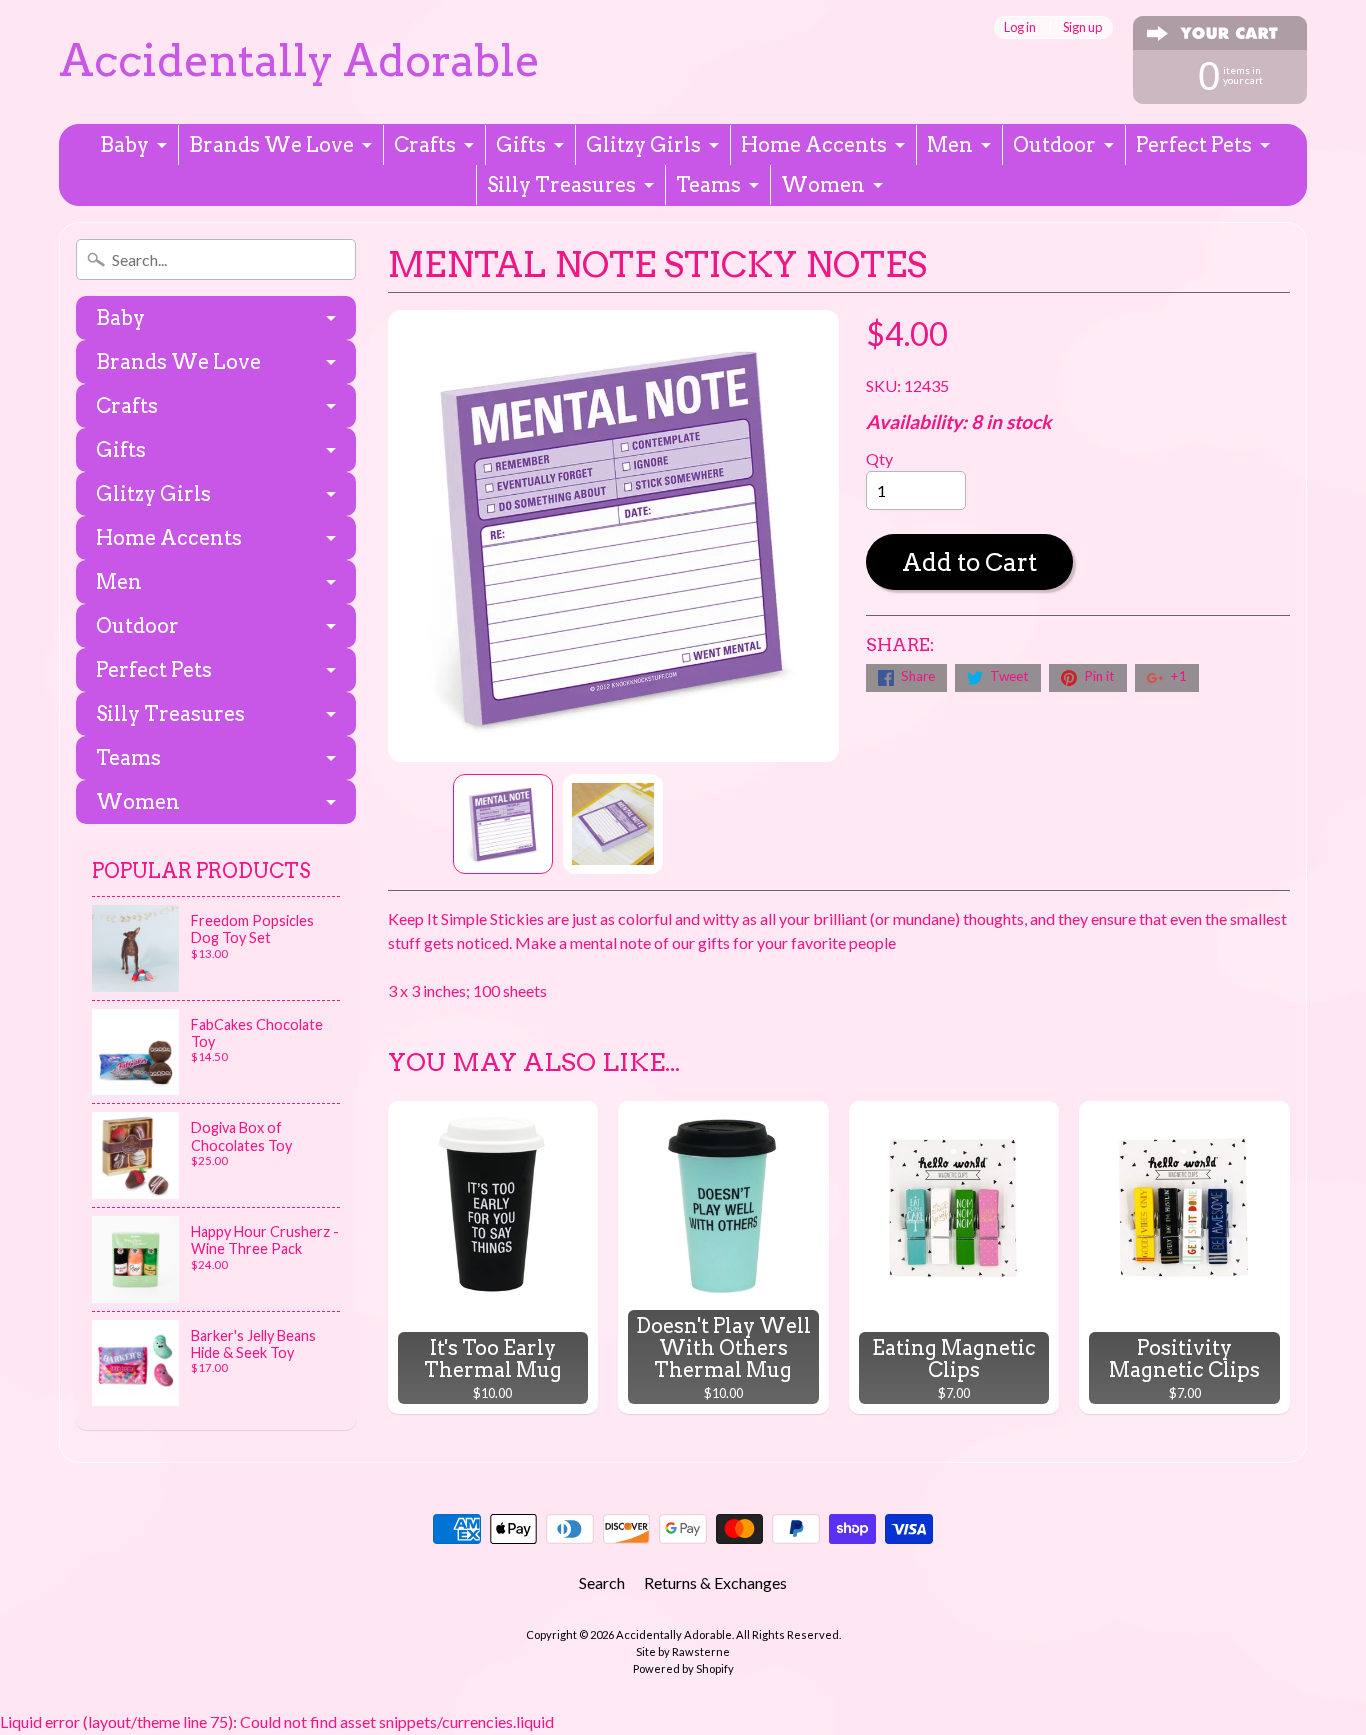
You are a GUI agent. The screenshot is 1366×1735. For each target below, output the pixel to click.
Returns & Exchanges (715, 1582)
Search (602, 1582)
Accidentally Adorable (299, 60)
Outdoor (1054, 145)
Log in (1020, 27)
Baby (124, 145)
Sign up (1082, 27)
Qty (879, 458)
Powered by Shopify (683, 1668)
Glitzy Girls (643, 145)
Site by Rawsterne (683, 1651)
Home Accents (814, 145)
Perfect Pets (1194, 145)
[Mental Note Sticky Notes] (503, 824)
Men (950, 145)
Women (823, 185)
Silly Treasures (561, 185)
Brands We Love (271, 145)
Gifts (521, 145)
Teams (708, 185)
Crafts (425, 145)
